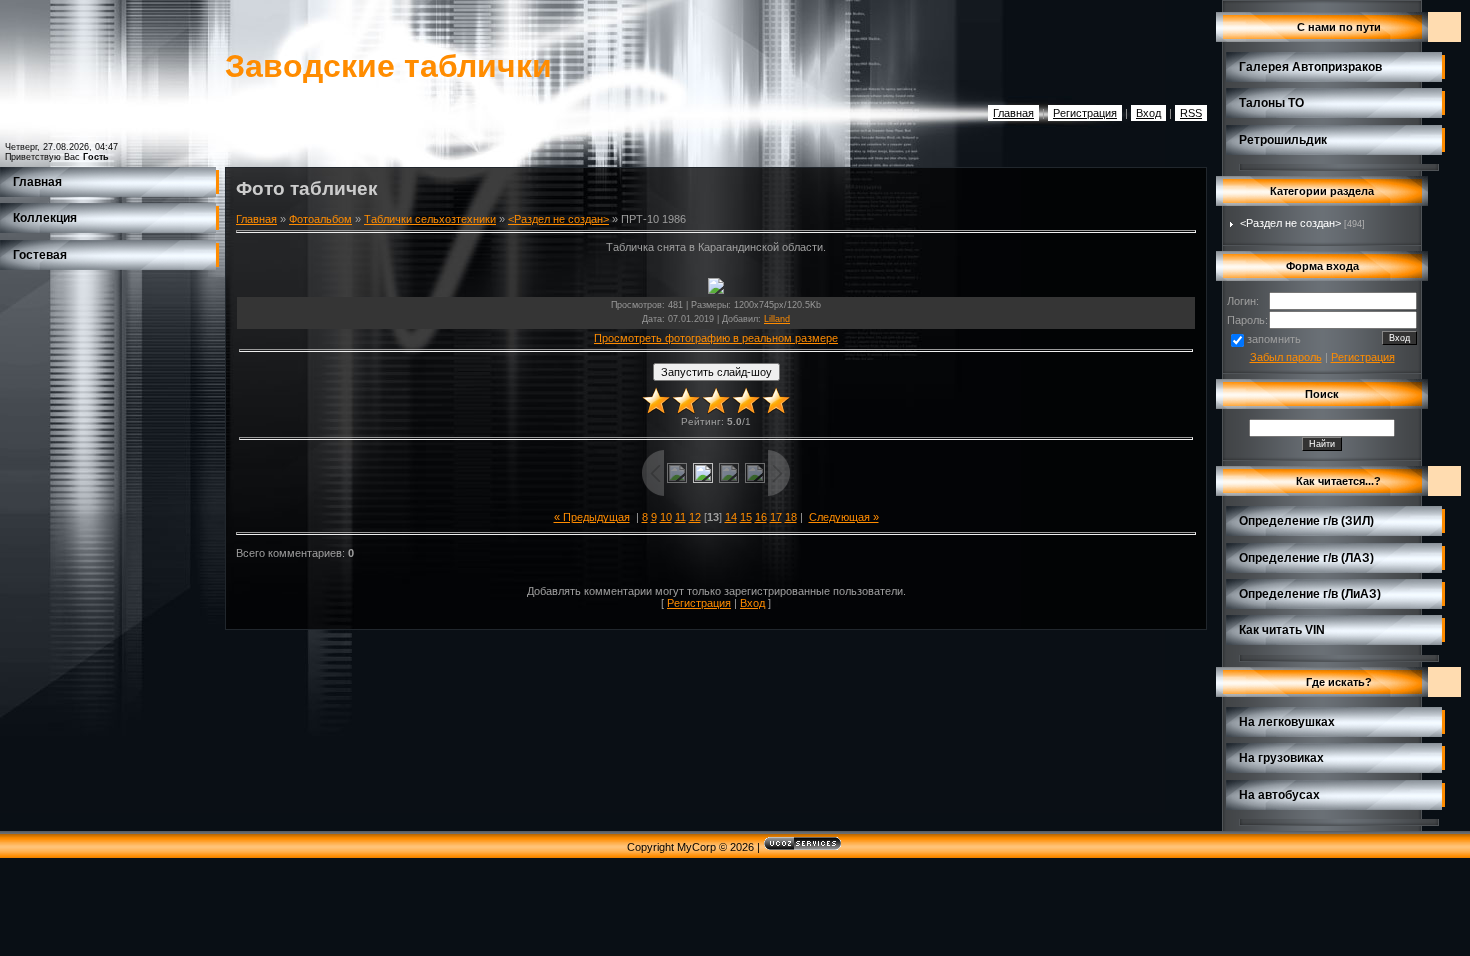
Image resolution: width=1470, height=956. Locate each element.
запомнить (1274, 339)
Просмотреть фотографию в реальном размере (716, 338)
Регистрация (1085, 113)
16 (761, 517)
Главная (1013, 113)
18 (791, 517)
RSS (1191, 113)
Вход (1148, 113)
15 (746, 517)
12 (695, 517)
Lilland (777, 319)
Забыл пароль (1286, 357)
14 (731, 517)
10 (666, 517)
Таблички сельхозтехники (430, 219)
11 (680, 517)
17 (776, 517)
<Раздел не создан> (558, 219)
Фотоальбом (320, 219)
